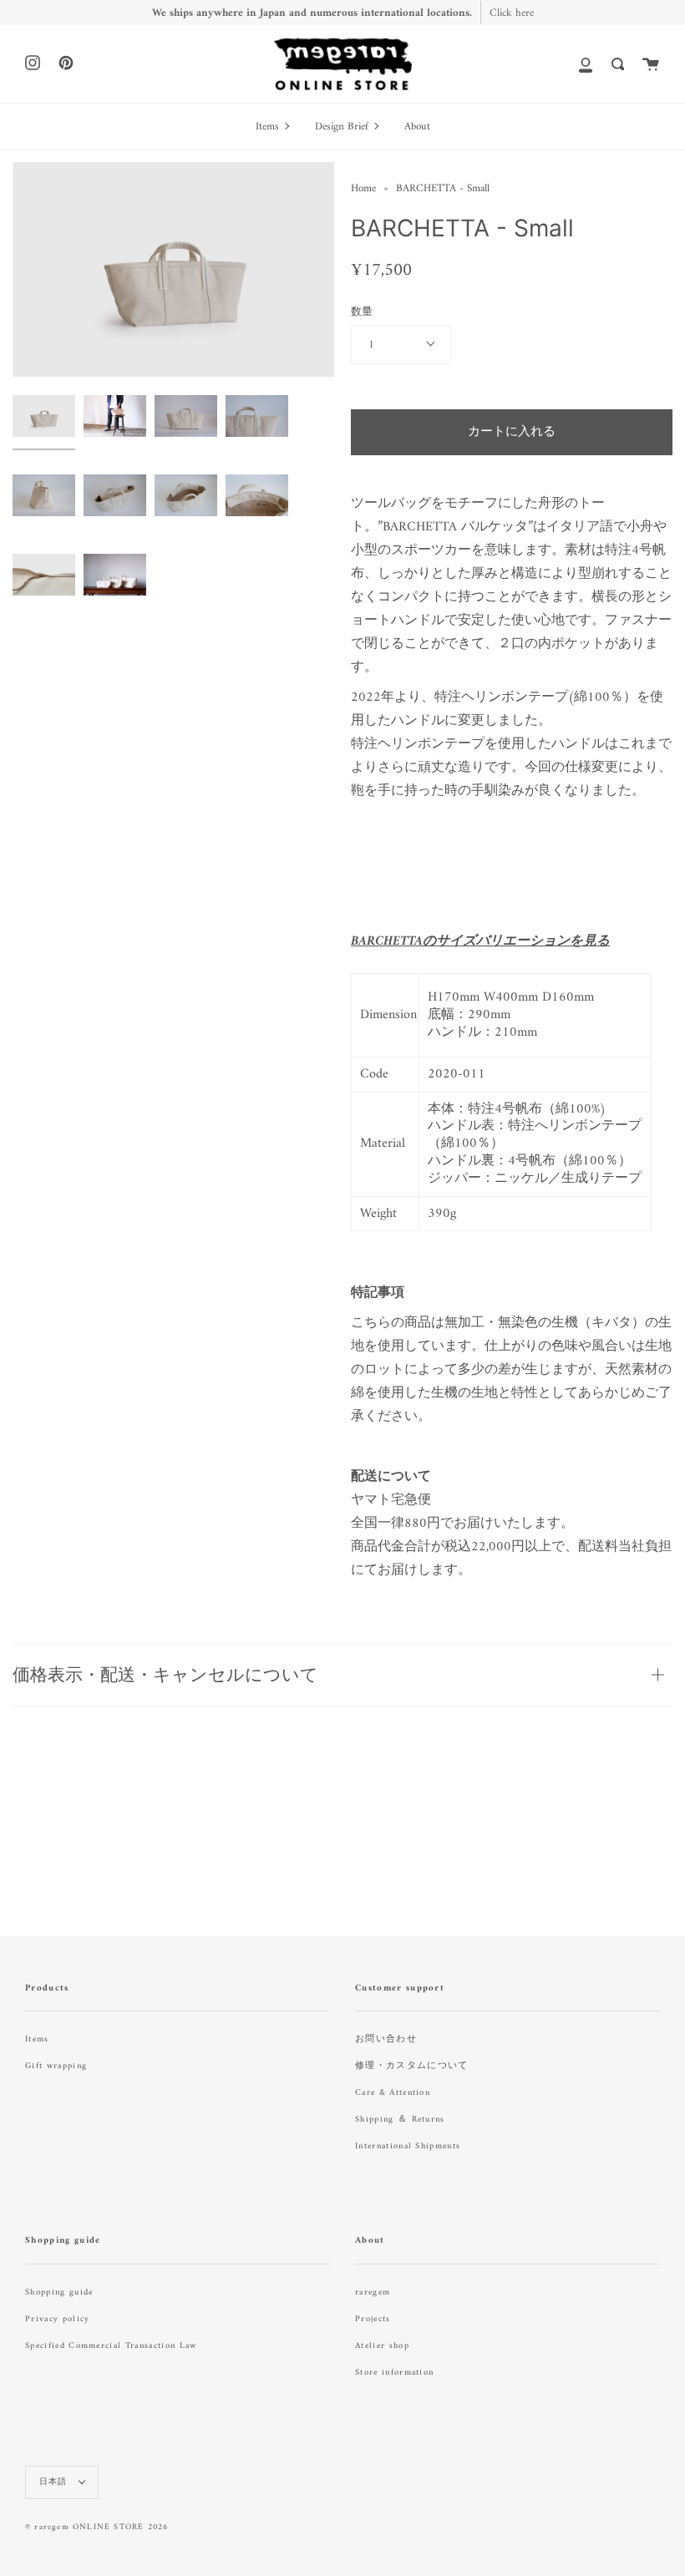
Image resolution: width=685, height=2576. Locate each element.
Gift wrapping (56, 2066)
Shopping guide (59, 2292)
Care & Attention (393, 2093)
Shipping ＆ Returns (400, 2120)
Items (37, 2039)
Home (363, 188)
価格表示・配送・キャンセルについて (165, 1674)
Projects (373, 2319)
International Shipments (408, 2146)
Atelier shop (382, 2346)
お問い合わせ (386, 2039)
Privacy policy (57, 2319)
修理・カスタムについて (412, 2066)
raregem (373, 2292)
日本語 (55, 2482)
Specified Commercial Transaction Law (111, 2346)
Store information (394, 2373)
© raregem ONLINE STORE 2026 (96, 2527)
